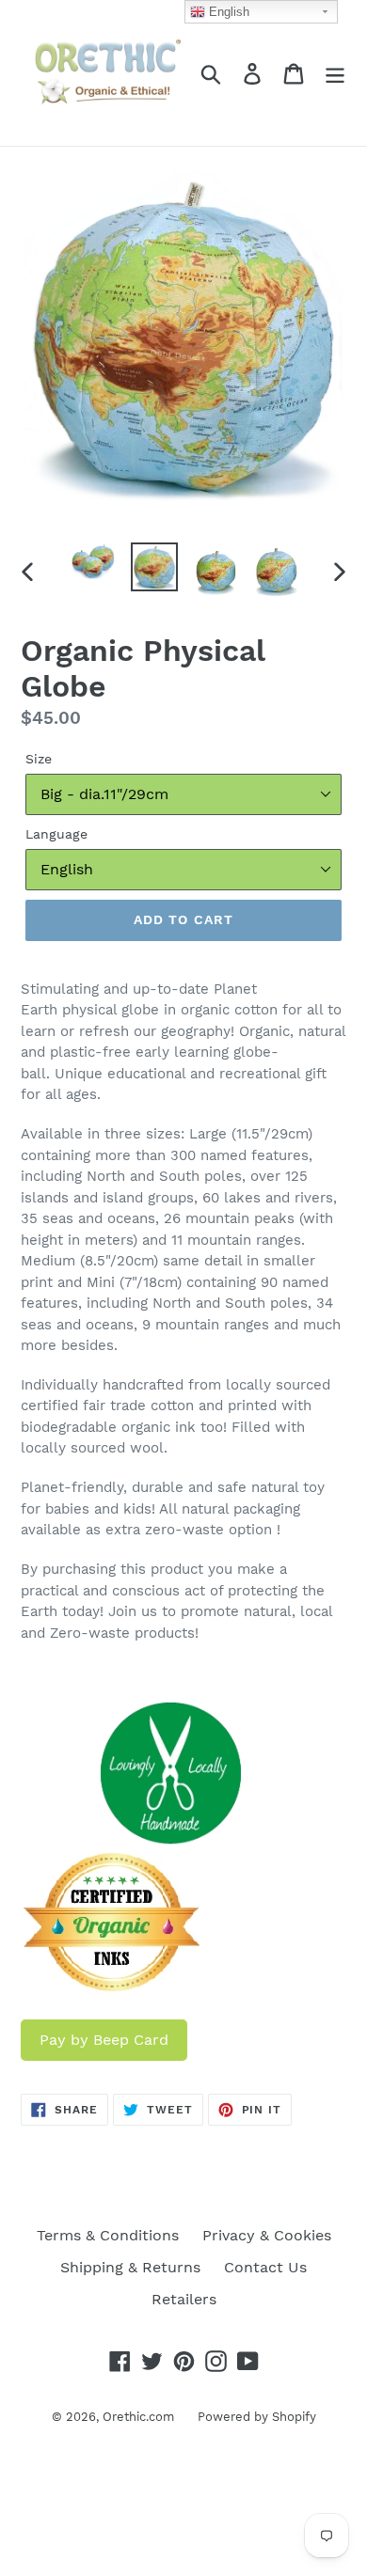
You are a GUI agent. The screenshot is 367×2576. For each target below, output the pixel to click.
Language (56, 834)
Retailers (184, 2299)
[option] (94, 563)
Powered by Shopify (257, 2417)
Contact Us (265, 2267)
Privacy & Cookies (267, 2235)
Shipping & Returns (130, 2267)
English (227, 12)
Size (39, 759)
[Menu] (335, 73)
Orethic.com (138, 2417)
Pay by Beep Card (104, 2040)
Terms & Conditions (108, 2235)
